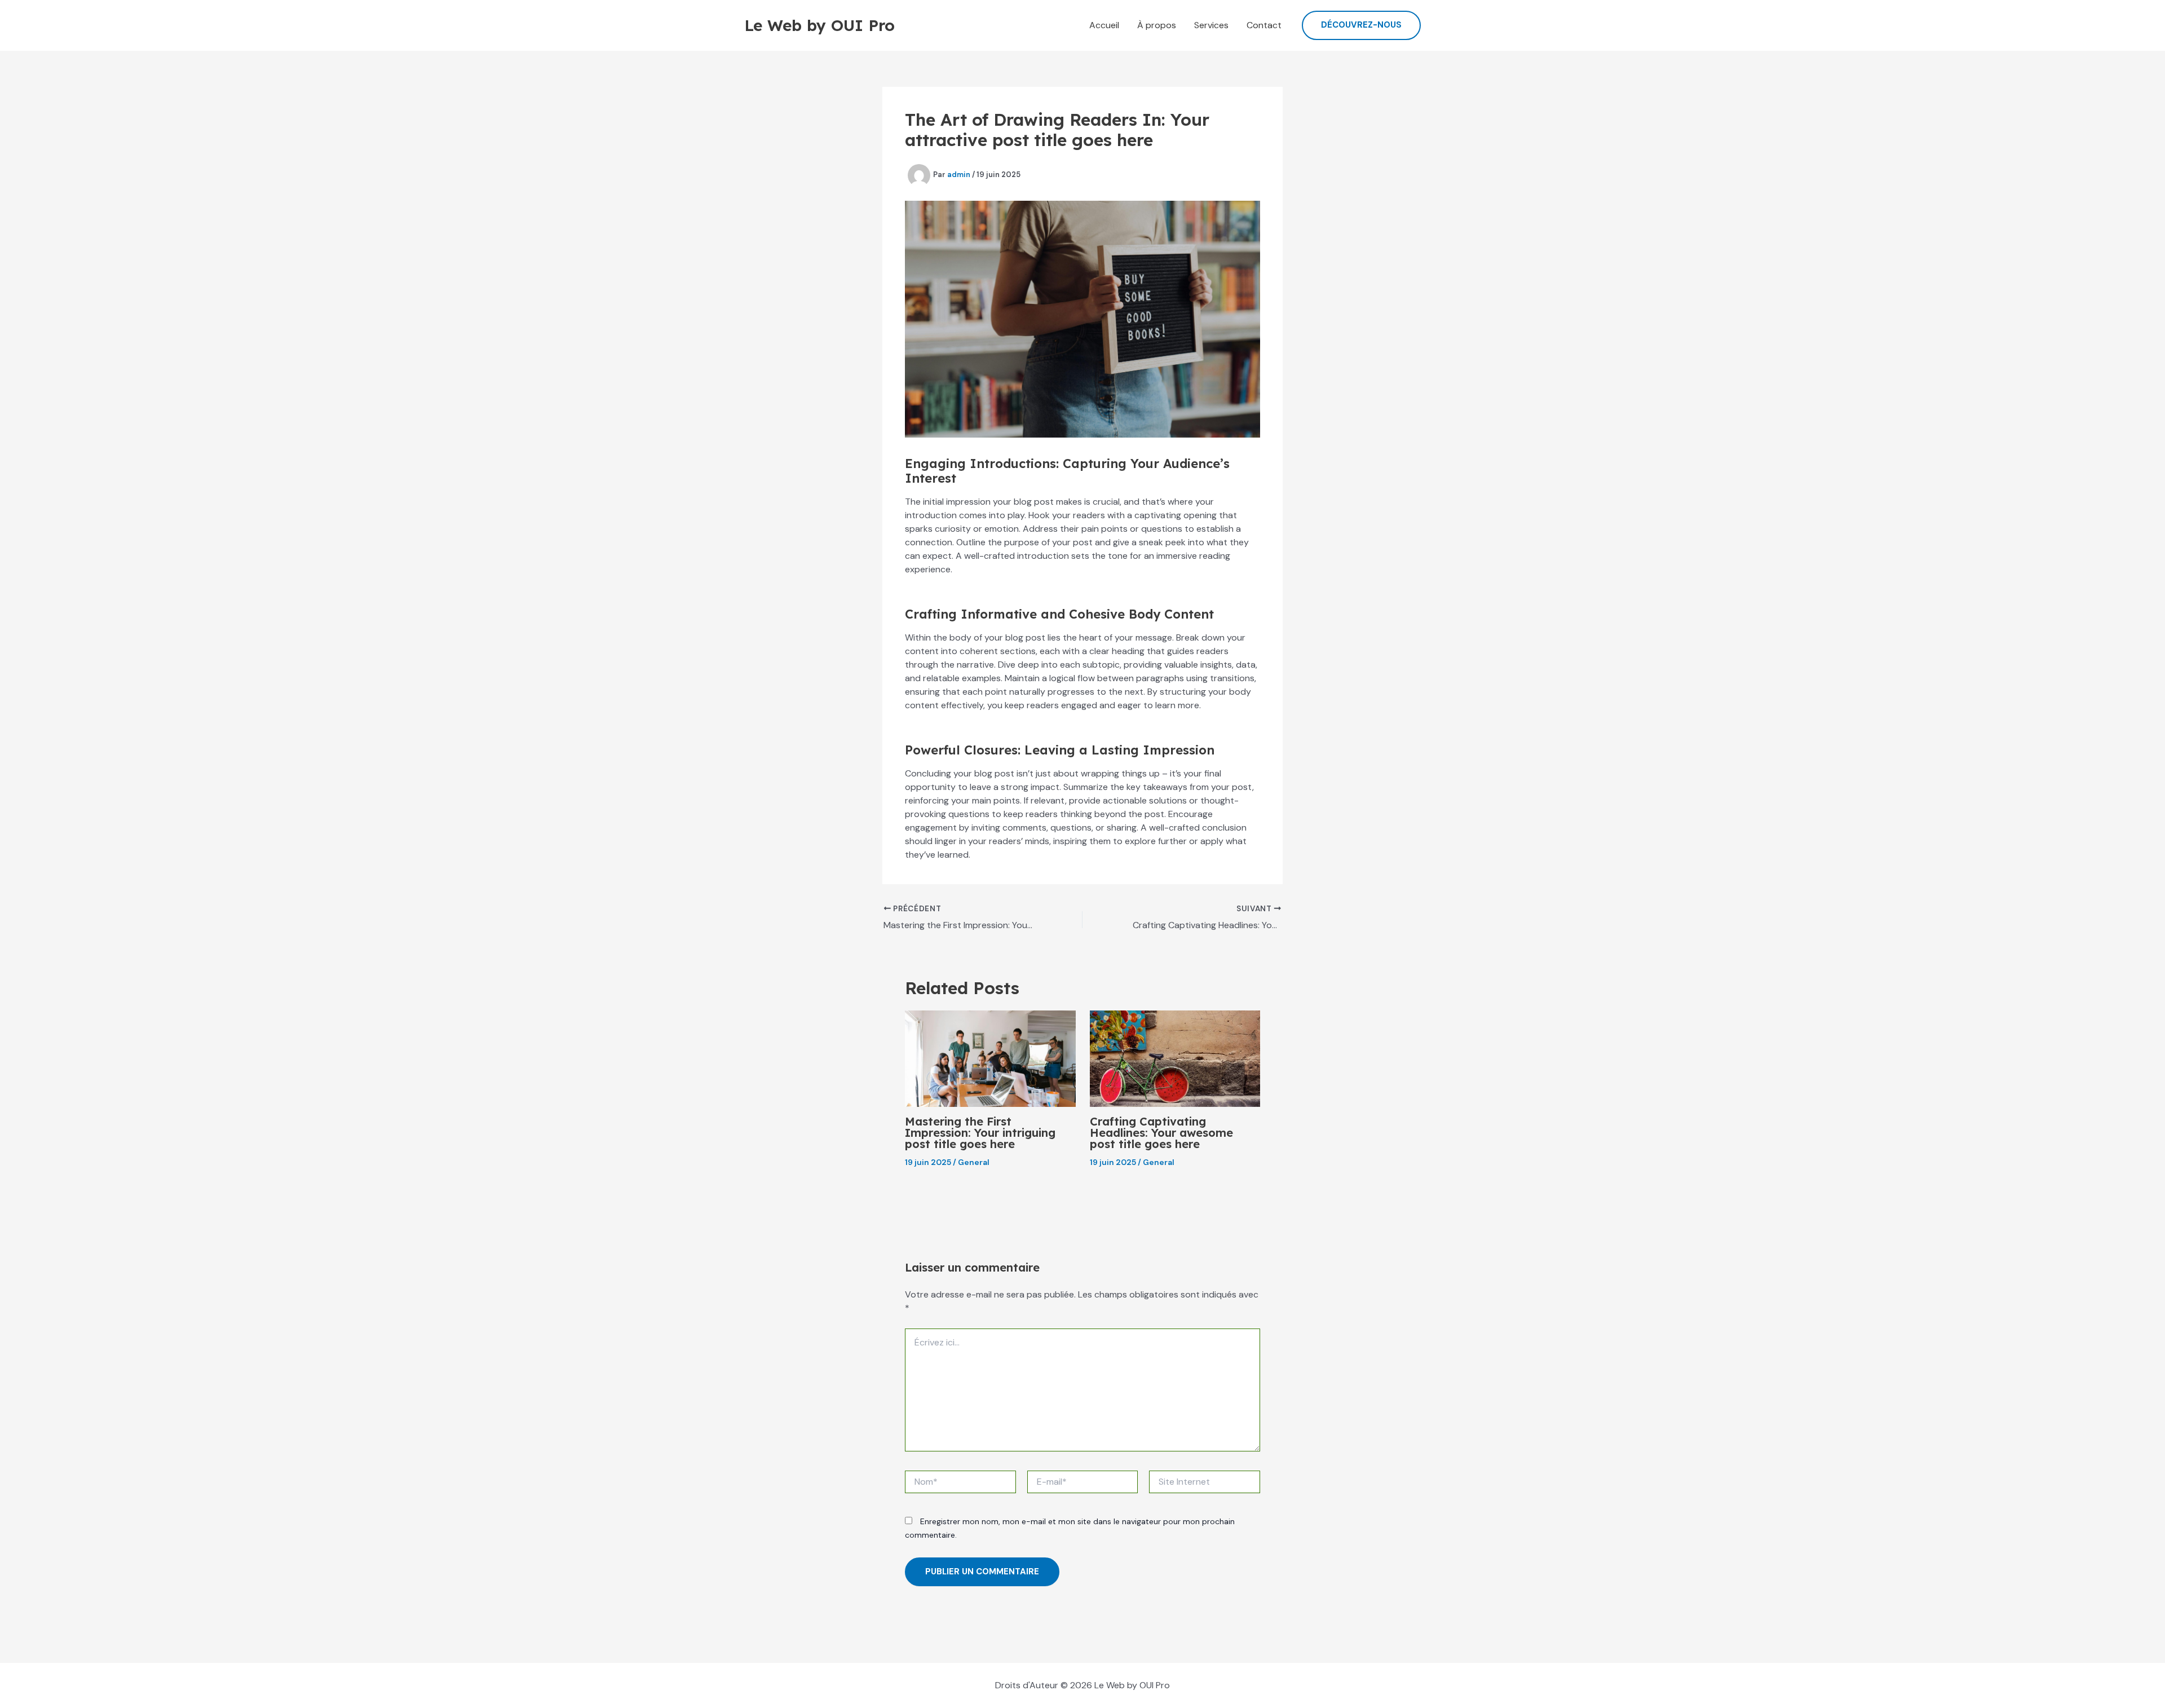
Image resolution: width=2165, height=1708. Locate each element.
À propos (1157, 25)
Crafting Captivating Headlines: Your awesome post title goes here (1161, 1133)
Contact (1264, 25)
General (974, 1162)
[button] (1361, 25)
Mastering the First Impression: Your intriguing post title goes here (980, 1133)
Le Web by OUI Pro (819, 25)
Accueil (1104, 25)
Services (1211, 25)
